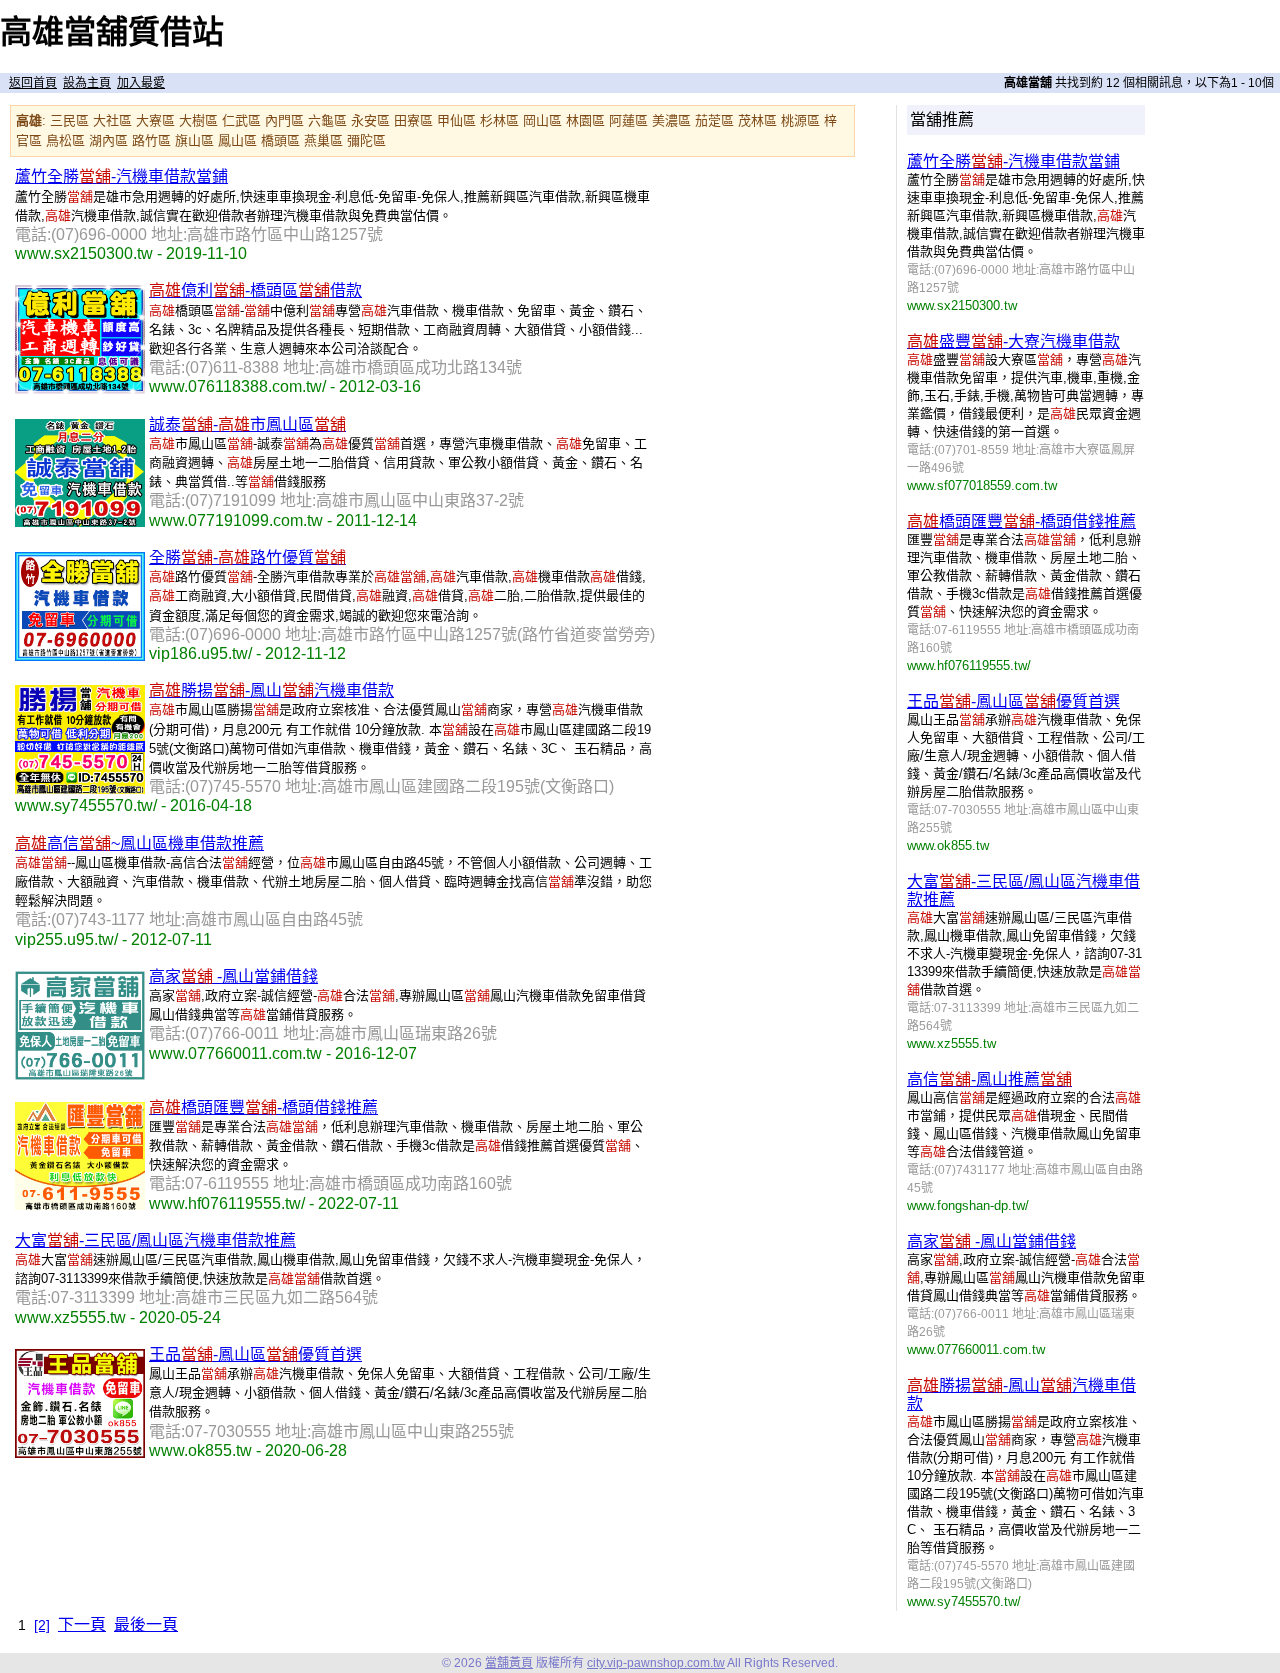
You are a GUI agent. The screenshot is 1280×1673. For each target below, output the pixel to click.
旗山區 (194, 140)
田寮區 (413, 120)
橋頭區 (280, 140)
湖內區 (108, 140)
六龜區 (327, 120)
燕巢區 (323, 140)
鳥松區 (65, 140)
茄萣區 (714, 120)
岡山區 (542, 120)
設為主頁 (87, 83)
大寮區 (155, 120)
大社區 (112, 120)
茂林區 (757, 120)
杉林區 (499, 120)
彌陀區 (366, 140)
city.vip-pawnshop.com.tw (656, 1663)
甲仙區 (456, 120)
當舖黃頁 (509, 1663)
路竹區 (151, 140)
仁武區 (241, 120)
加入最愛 (141, 83)
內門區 (284, 120)
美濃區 (671, 120)
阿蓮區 (628, 120)
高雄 (29, 120)
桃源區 (800, 120)
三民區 (69, 120)
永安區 (370, 120)
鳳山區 (237, 140)
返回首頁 (33, 83)
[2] (42, 1625)
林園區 (585, 120)
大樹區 (198, 120)
